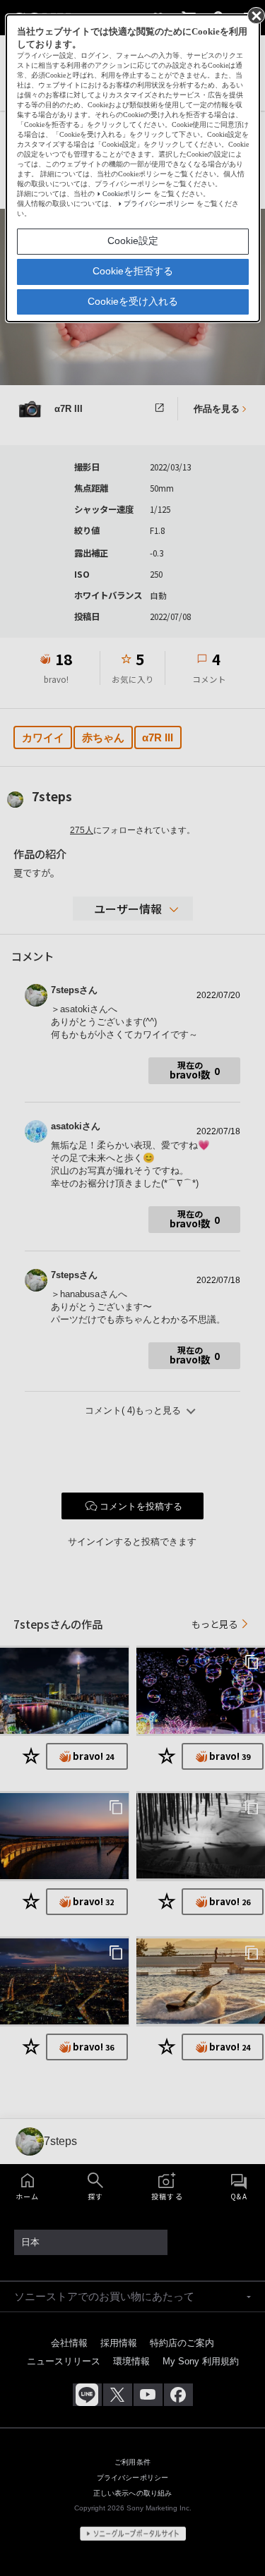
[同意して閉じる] (255, 15)
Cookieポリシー (127, 194)
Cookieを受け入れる (133, 301)
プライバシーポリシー (159, 203)
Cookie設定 (133, 241)
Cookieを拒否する (133, 271)
